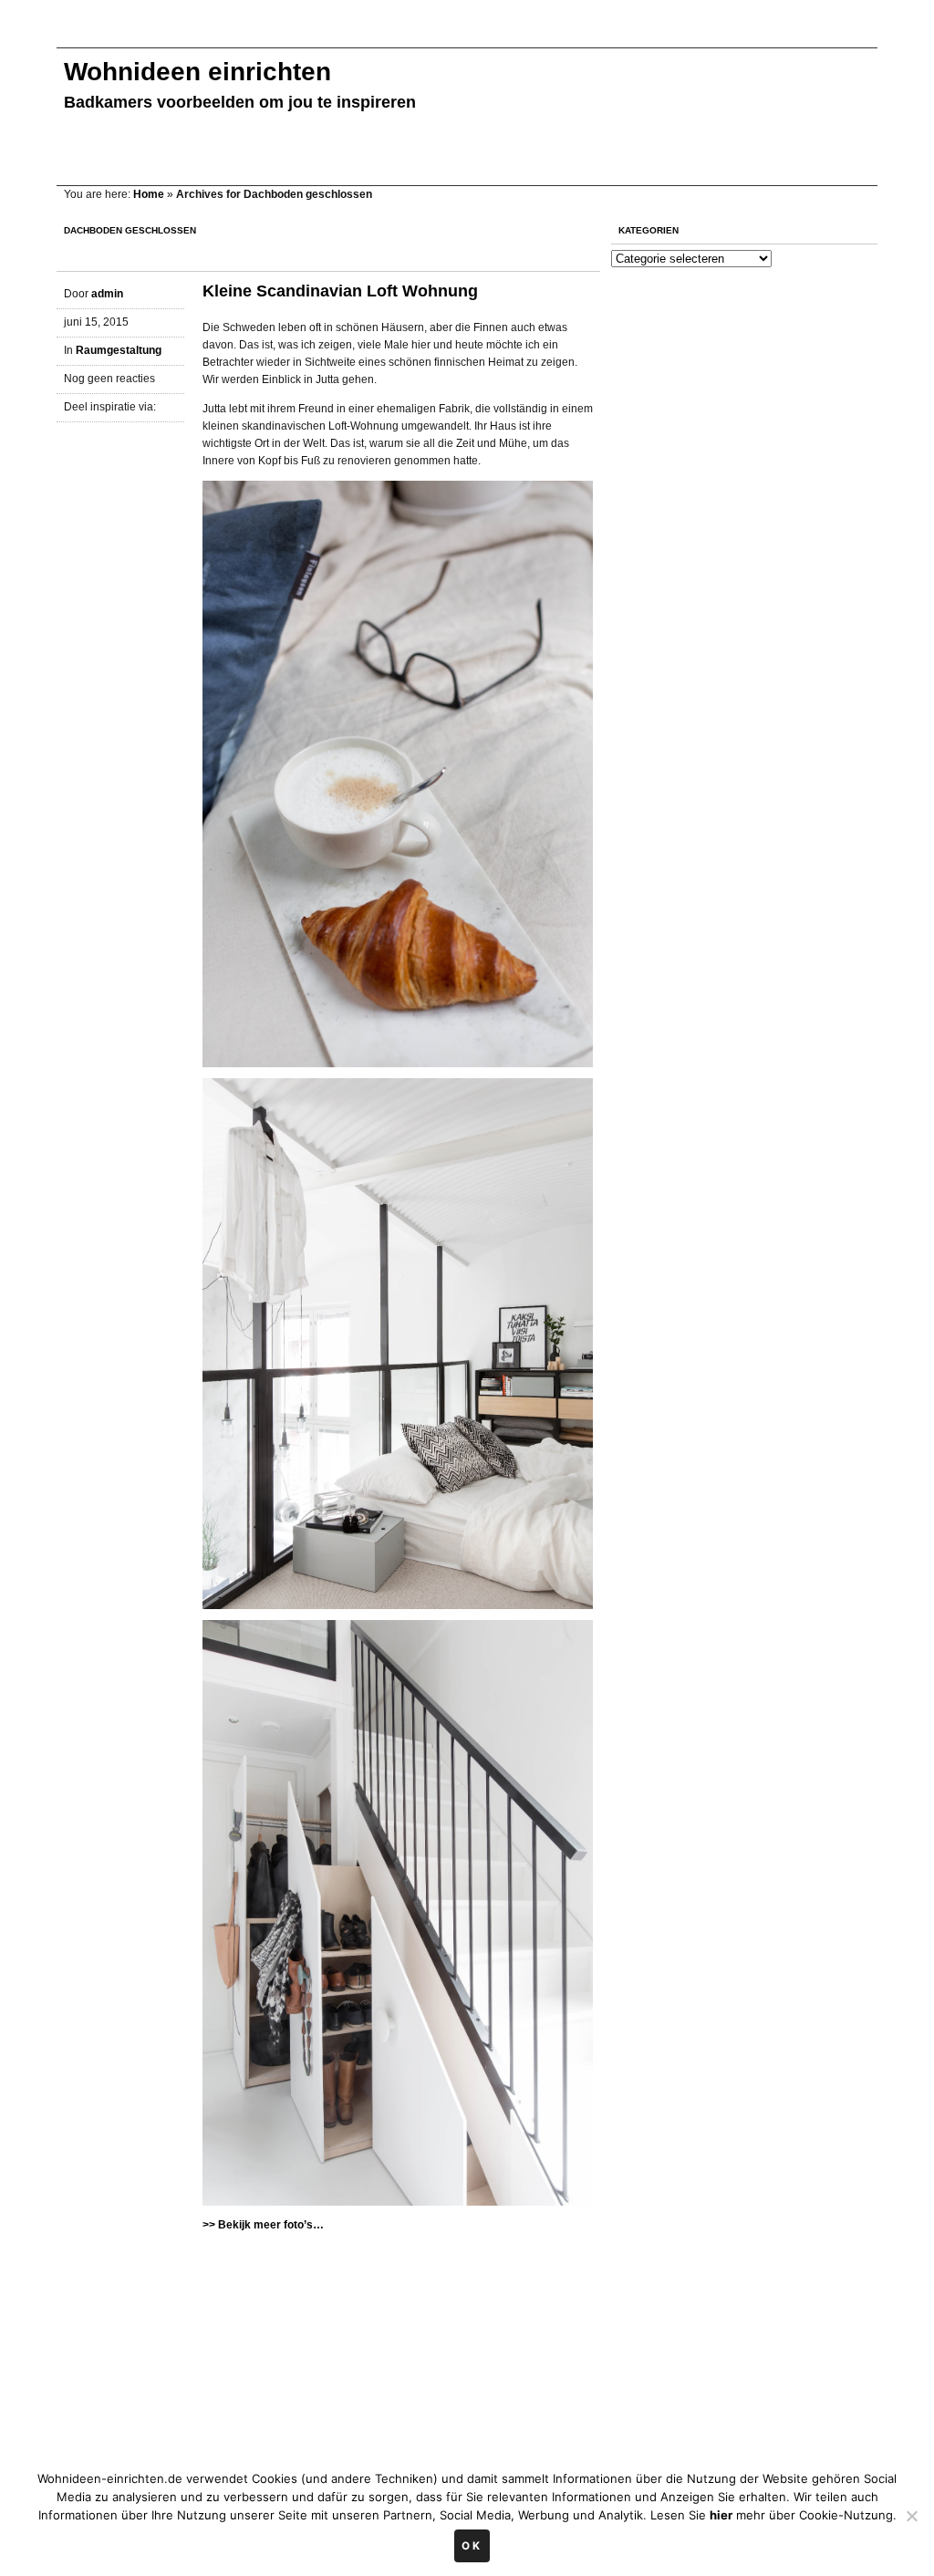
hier (721, 2515)
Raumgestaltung (119, 350)
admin (107, 294)
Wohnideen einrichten (197, 72)
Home (149, 194)
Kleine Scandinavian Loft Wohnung (340, 291)
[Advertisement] (389, 34)
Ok (472, 2546)
